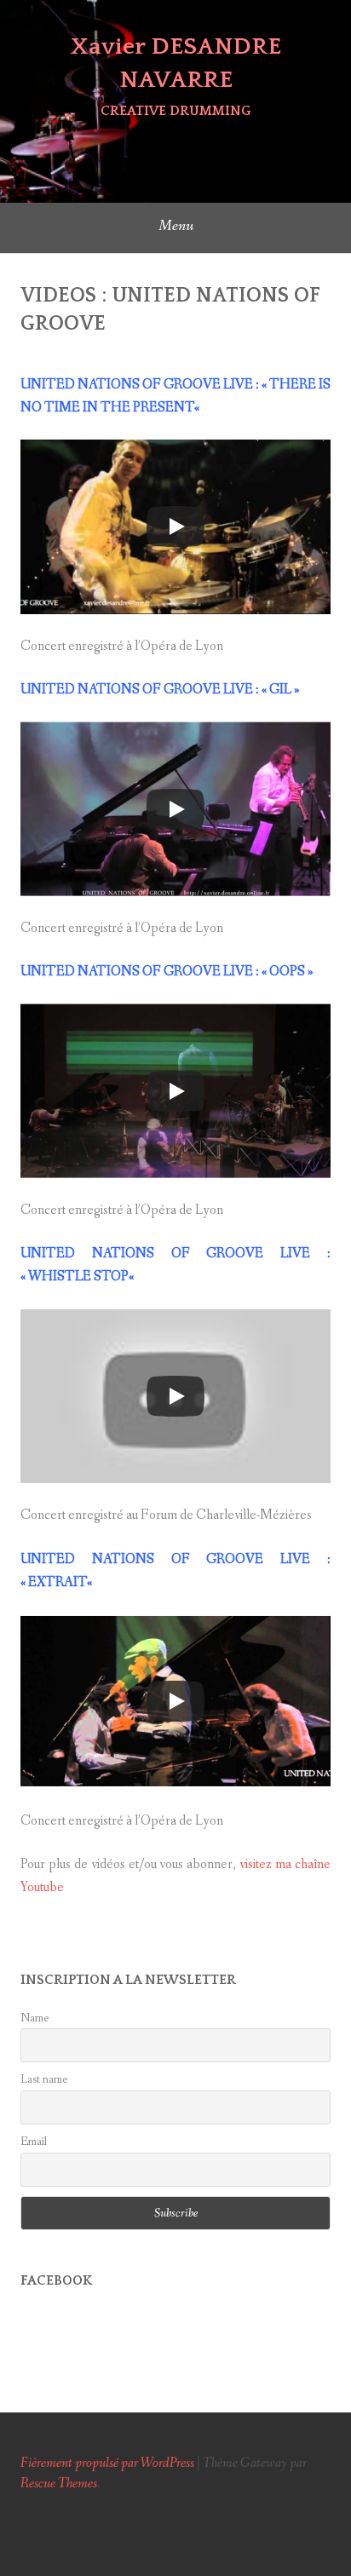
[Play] (175, 526)
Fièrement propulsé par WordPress (107, 2463)
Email (34, 2142)
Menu (176, 226)
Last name (44, 2079)
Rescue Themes (59, 2484)
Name (35, 2018)
